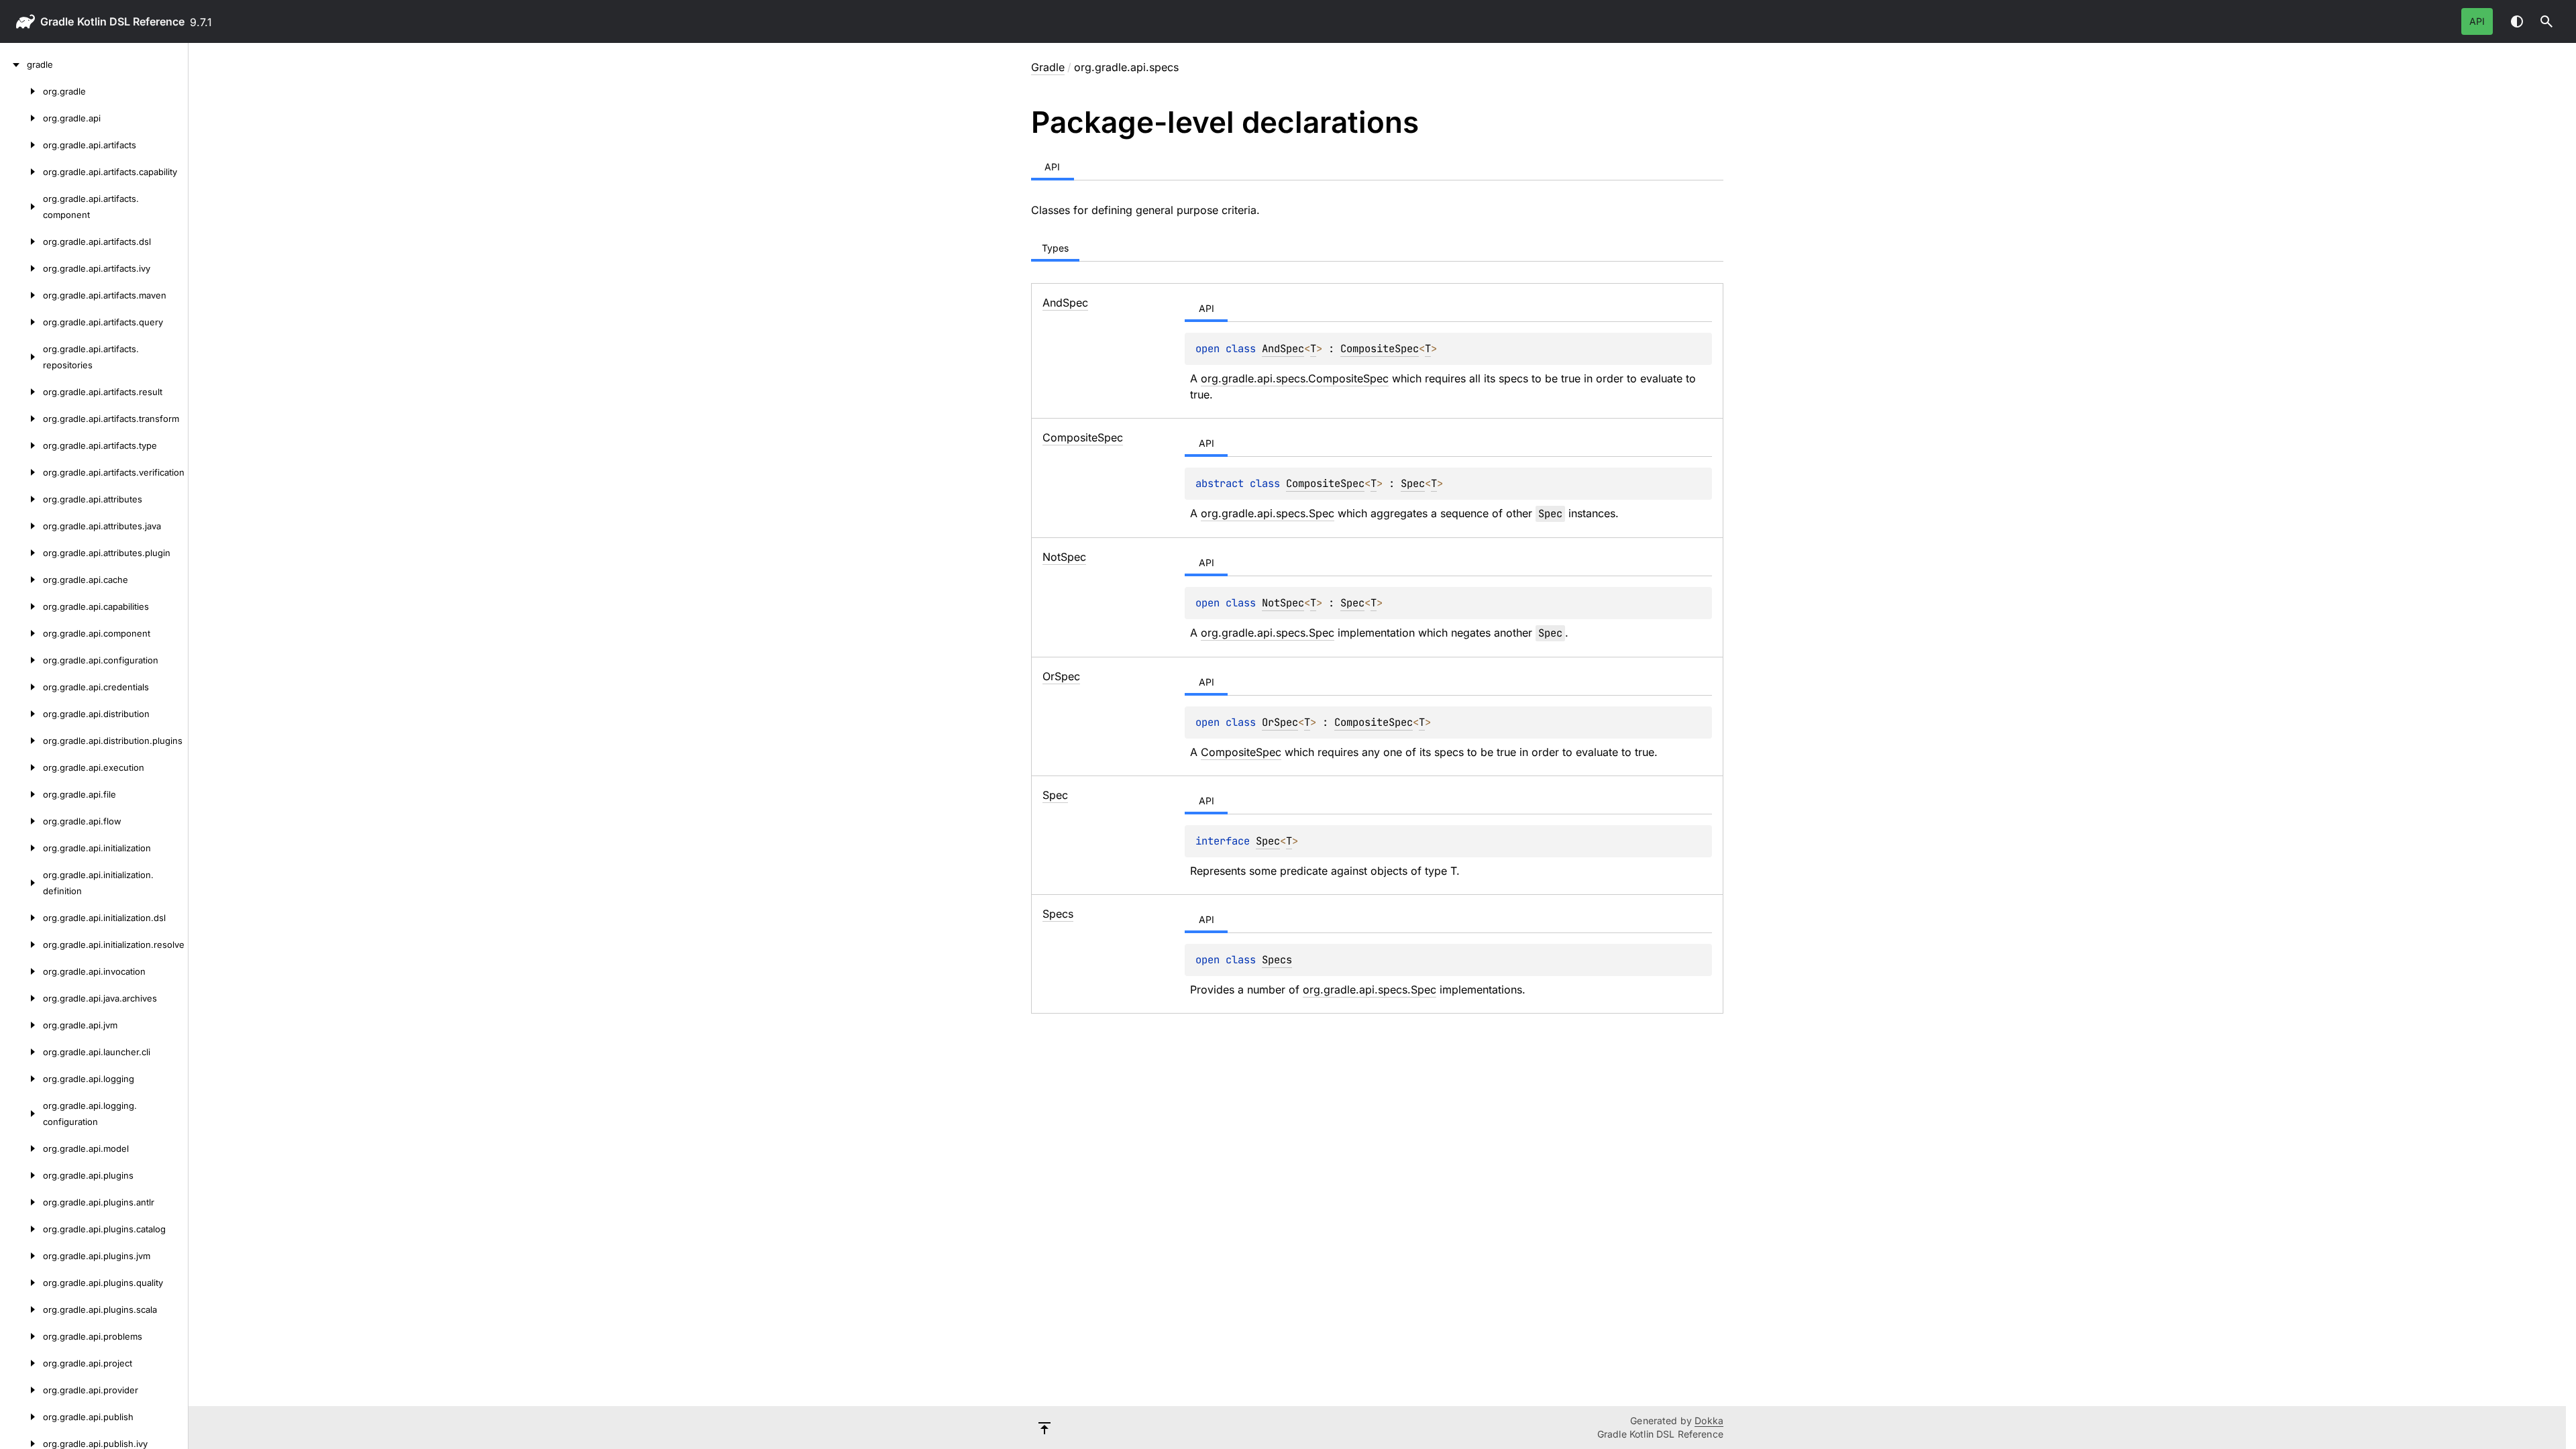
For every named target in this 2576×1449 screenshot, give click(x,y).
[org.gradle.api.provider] (21, 1390)
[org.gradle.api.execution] (21, 767)
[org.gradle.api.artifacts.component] (21, 207)
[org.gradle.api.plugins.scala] (21, 1309)
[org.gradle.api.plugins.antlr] (21, 1202)
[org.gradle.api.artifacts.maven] (21, 295)
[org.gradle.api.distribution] (21, 714)
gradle (57, 21)
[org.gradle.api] (21, 118)
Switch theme (2517, 21)
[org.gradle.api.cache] (21, 580)
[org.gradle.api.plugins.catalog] (21, 1229)
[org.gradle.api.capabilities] (21, 606)
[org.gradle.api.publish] (21, 1417)
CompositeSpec (1380, 348)
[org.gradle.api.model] (21, 1148)
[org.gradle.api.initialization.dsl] (21, 918)
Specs (1277, 960)
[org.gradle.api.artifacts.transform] (21, 419)
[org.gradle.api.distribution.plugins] (21, 741)
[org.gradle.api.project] (21, 1363)
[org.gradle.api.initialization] (21, 848)
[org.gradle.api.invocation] (21, 971)
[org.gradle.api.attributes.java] (21, 526)
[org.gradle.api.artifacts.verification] (21, 472)
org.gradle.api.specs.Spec (1268, 513)
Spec (1413, 483)
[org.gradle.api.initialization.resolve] (21, 945)
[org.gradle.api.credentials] (21, 687)
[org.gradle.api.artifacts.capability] (21, 172)
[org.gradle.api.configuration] (21, 660)
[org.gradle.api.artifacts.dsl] (21, 241)
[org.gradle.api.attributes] (21, 499)
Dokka (1709, 1420)
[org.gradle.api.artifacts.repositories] (21, 357)
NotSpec (1283, 603)
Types (1055, 248)
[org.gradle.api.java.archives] (21, 998)
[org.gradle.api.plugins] (21, 1175)
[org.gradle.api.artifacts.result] (21, 392)
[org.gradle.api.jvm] (21, 1025)
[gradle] (13, 64)
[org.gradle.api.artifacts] (21, 145)
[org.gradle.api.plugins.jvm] (21, 1256)
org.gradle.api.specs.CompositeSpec (1295, 378)
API (2477, 21)
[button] (2546, 21)
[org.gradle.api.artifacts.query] (21, 322)
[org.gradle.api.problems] (21, 1336)
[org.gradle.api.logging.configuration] (21, 1114)
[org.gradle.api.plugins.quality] (21, 1283)
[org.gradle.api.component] (21, 633)
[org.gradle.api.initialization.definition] (21, 883)
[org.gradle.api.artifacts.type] (21, 445)
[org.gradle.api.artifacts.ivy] (21, 268)
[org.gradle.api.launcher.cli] (21, 1052)
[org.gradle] (21, 91)
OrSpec (1280, 722)
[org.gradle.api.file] (21, 794)
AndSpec (1283, 348)
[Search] (2546, 21)
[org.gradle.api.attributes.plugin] (21, 553)
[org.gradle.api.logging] (21, 1079)
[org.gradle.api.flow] (21, 821)
